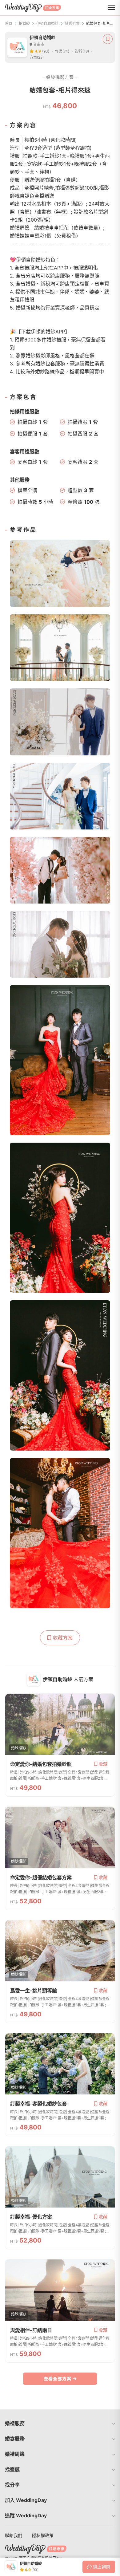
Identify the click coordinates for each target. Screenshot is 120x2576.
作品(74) (62, 51)
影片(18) (82, 51)
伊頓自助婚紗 (47, 24)
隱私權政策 (43, 2535)
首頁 (9, 24)
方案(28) (37, 57)
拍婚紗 (24, 24)
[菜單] (111, 8)
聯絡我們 (14, 2535)
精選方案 (72, 24)
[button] (60, 2423)
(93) (46, 51)
